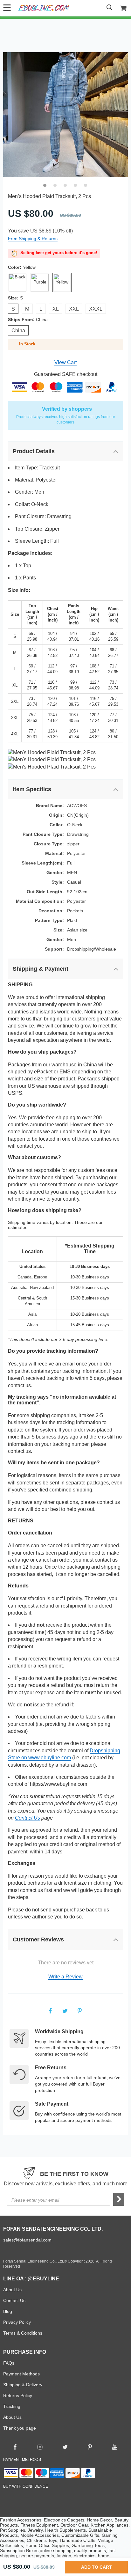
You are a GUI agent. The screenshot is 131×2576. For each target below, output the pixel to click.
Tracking (12, 2406)
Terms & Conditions (23, 2333)
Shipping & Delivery (23, 2385)
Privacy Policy (17, 2322)
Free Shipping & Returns (33, 239)
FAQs (9, 2363)
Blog (8, 2311)
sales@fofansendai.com (27, 2240)
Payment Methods (21, 2374)
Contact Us (28, 1818)
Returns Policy (18, 2396)
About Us (12, 2290)
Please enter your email (35, 2200)
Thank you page (20, 2428)
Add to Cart (96, 2567)
